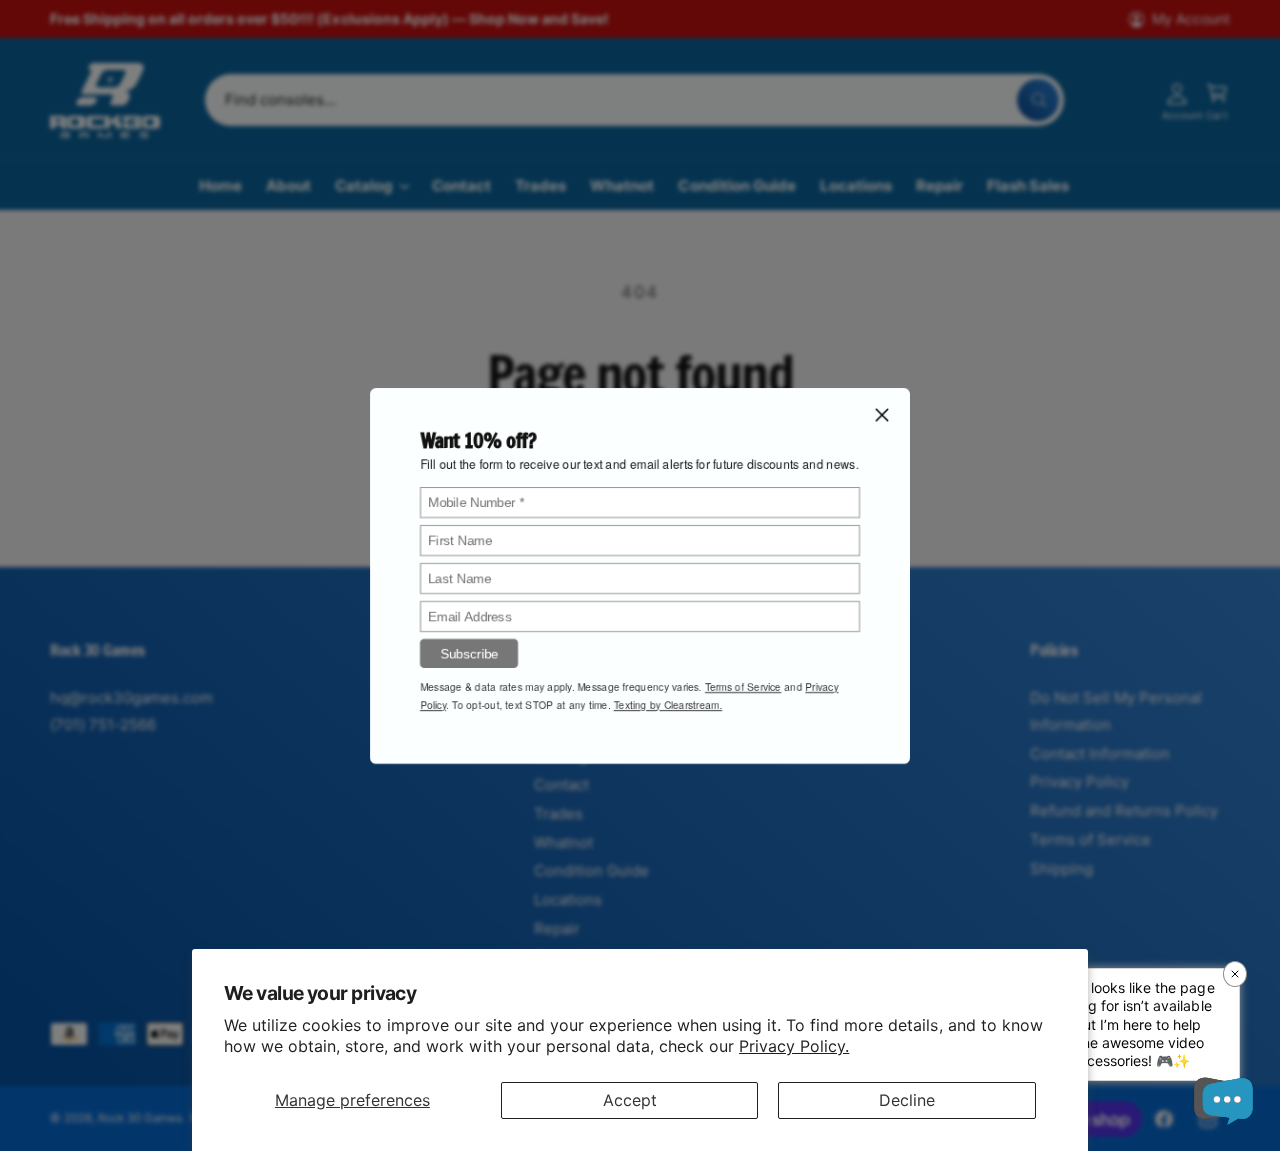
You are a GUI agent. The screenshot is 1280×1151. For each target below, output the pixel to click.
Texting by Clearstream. (668, 704)
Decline (907, 1100)
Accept (630, 1100)
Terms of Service (743, 686)
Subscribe (469, 652)
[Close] (882, 414)
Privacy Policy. (794, 1046)
